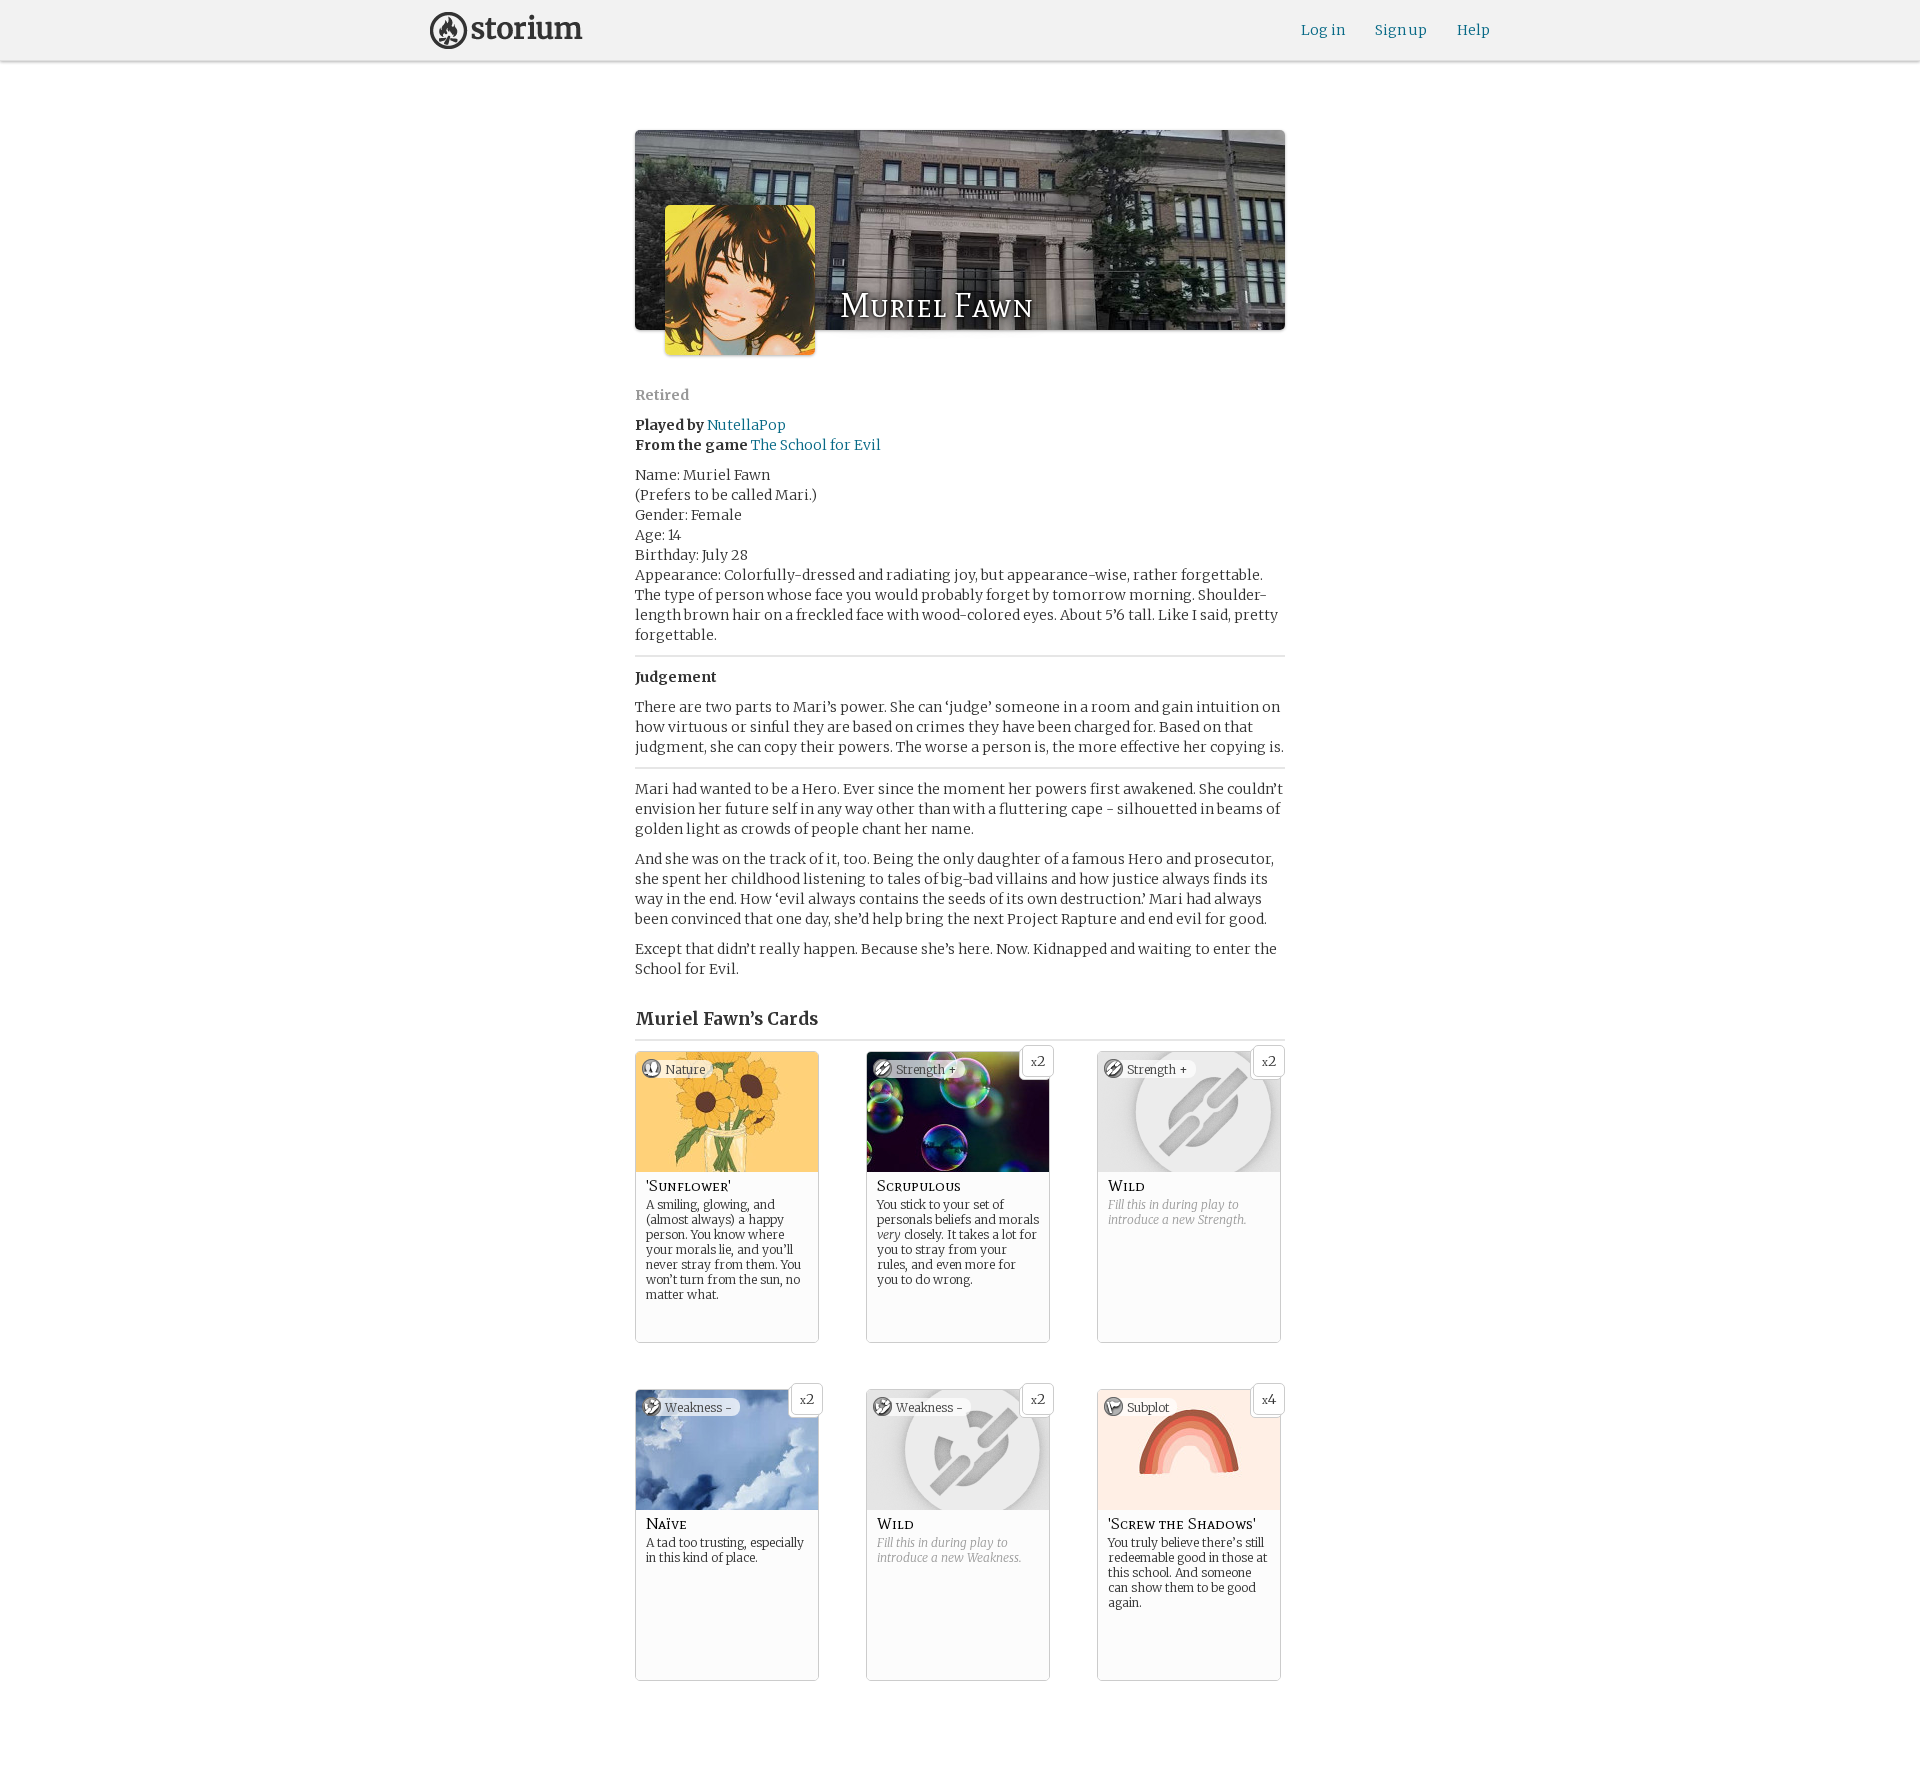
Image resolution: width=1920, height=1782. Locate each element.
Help (1473, 30)
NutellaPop (746, 425)
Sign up (1401, 30)
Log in (1323, 30)
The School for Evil (816, 445)
